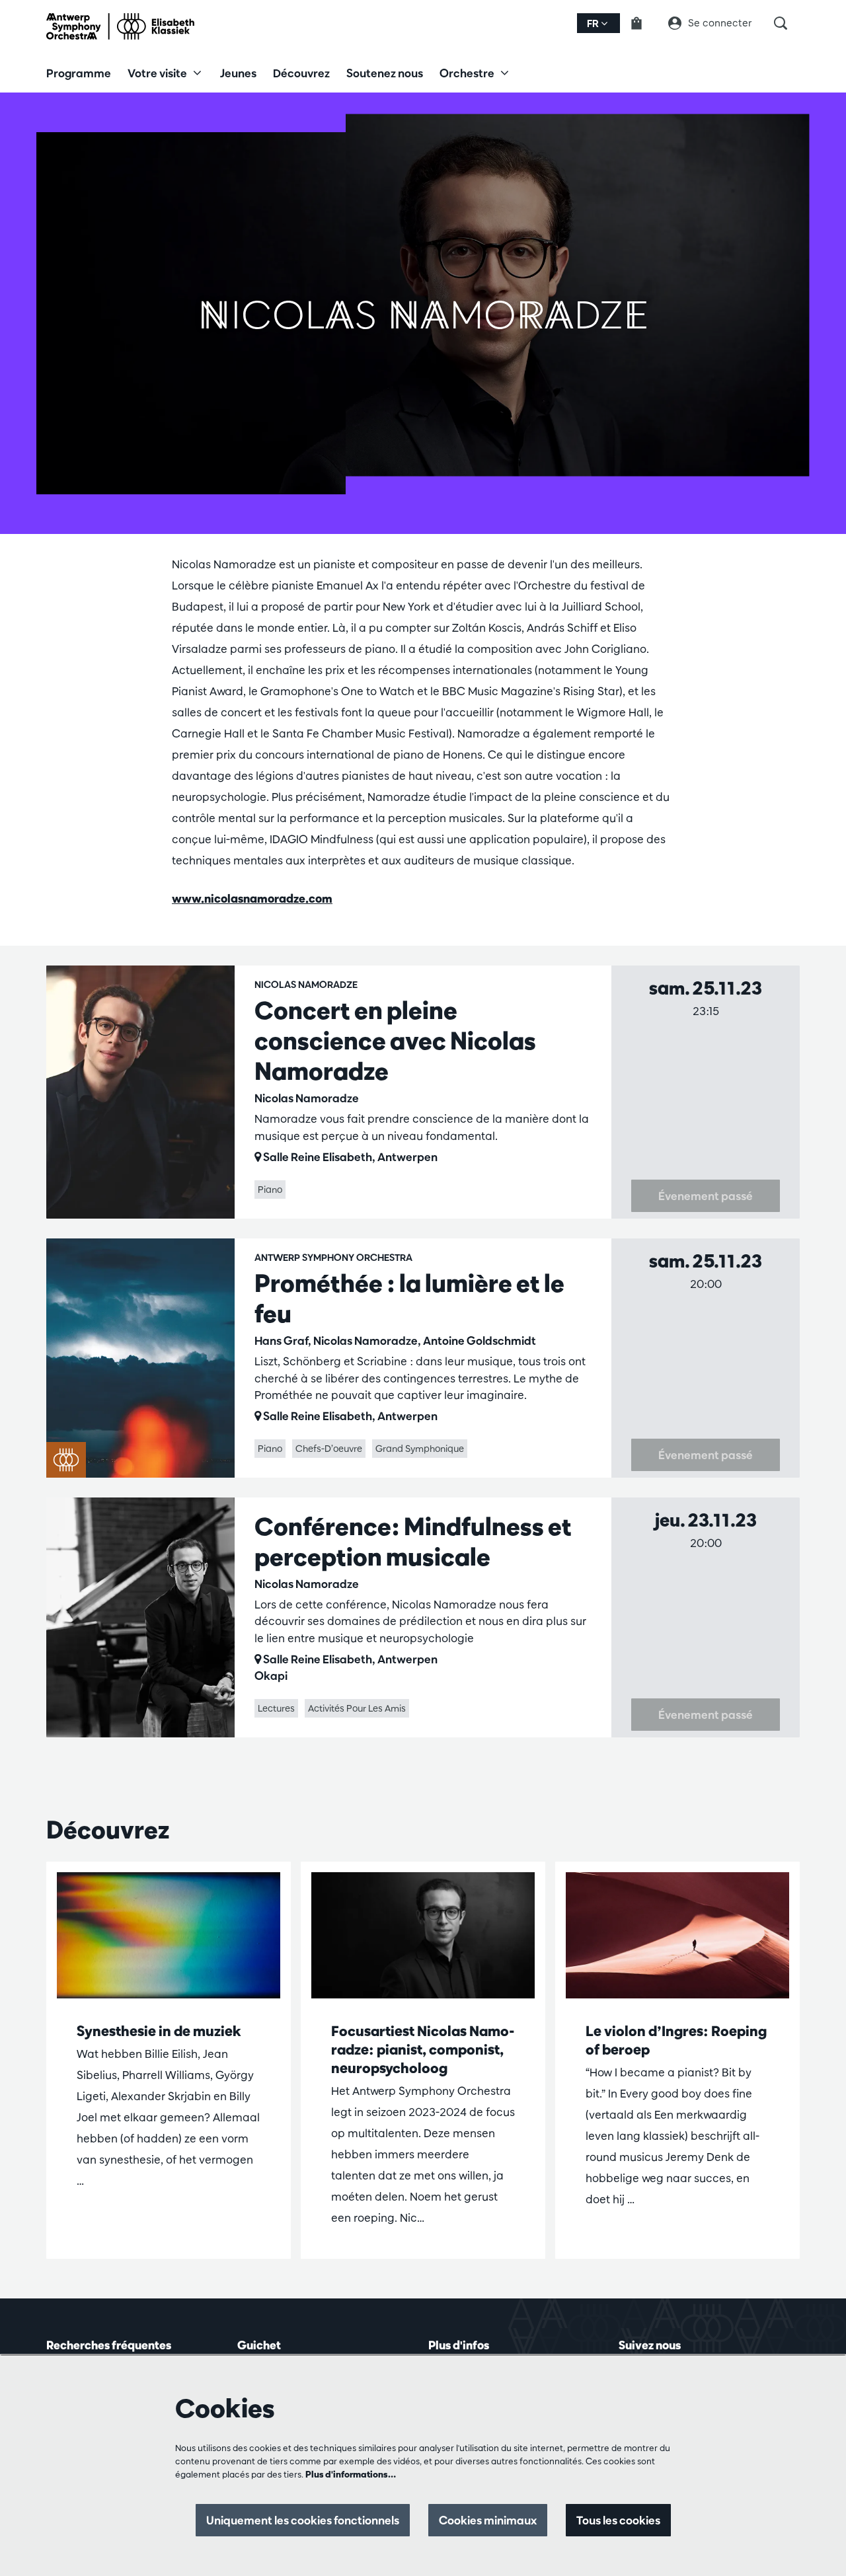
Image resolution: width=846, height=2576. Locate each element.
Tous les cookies (618, 2520)
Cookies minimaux (488, 2520)
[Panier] (644, 23)
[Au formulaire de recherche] (787, 23)
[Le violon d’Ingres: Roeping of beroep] (677, 1935)
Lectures (276, 1708)
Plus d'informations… (351, 2474)
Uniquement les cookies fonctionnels (303, 2520)
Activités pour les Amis (357, 1708)
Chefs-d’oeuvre (329, 1449)
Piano (270, 1190)
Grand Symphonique (420, 1449)
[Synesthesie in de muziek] (169, 1935)
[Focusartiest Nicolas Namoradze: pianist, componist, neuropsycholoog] (423, 1935)
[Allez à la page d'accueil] (120, 26)
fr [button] (594, 23)
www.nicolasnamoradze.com (252, 898)
